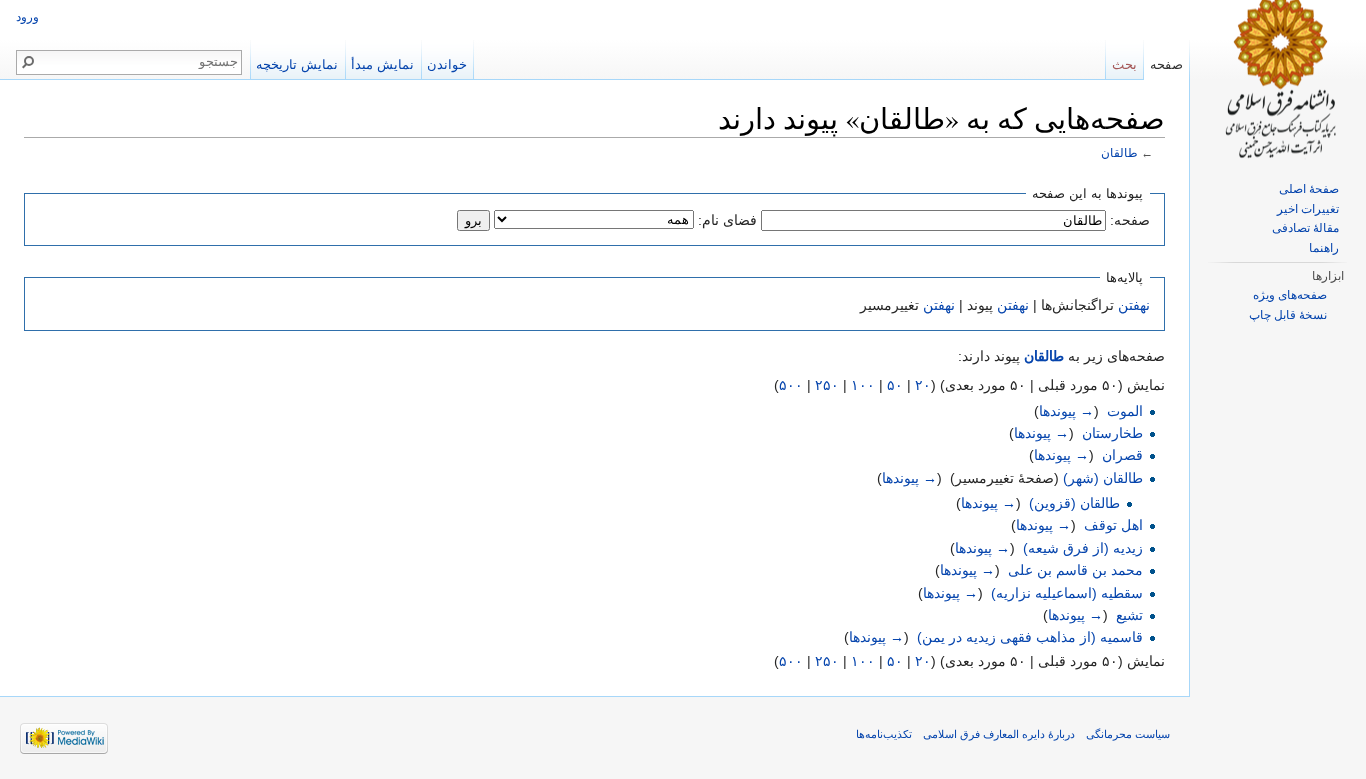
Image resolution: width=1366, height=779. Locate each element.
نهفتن (1134, 305)
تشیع (1129, 615)
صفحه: (1130, 220)
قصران (1122, 455)
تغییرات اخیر (1308, 209)
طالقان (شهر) (1103, 478)
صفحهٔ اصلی (1309, 189)
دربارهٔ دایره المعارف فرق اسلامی (999, 734)
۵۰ (895, 385)
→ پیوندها (1066, 411)
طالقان (1119, 152)
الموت (1125, 411)
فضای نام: (727, 220)
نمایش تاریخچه (297, 64)
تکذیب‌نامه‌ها (884, 734)
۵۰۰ (791, 385)
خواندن (447, 64)
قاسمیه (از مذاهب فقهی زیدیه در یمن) (1030, 637)
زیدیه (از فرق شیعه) (1083, 548)
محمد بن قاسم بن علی (1075, 570)
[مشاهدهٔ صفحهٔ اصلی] (1278, 80)
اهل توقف (1113, 525)
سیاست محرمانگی (1128, 734)
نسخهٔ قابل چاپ (1288, 315)
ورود (27, 17)
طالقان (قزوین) (1074, 503)
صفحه (1166, 64)
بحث (1124, 64)
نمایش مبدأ (382, 64)
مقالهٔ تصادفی (1305, 228)
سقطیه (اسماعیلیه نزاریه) (1067, 593)
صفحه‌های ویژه (1290, 295)
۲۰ (923, 385)
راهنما (1324, 248)
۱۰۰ (863, 385)
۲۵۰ (827, 385)
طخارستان (1112, 433)
